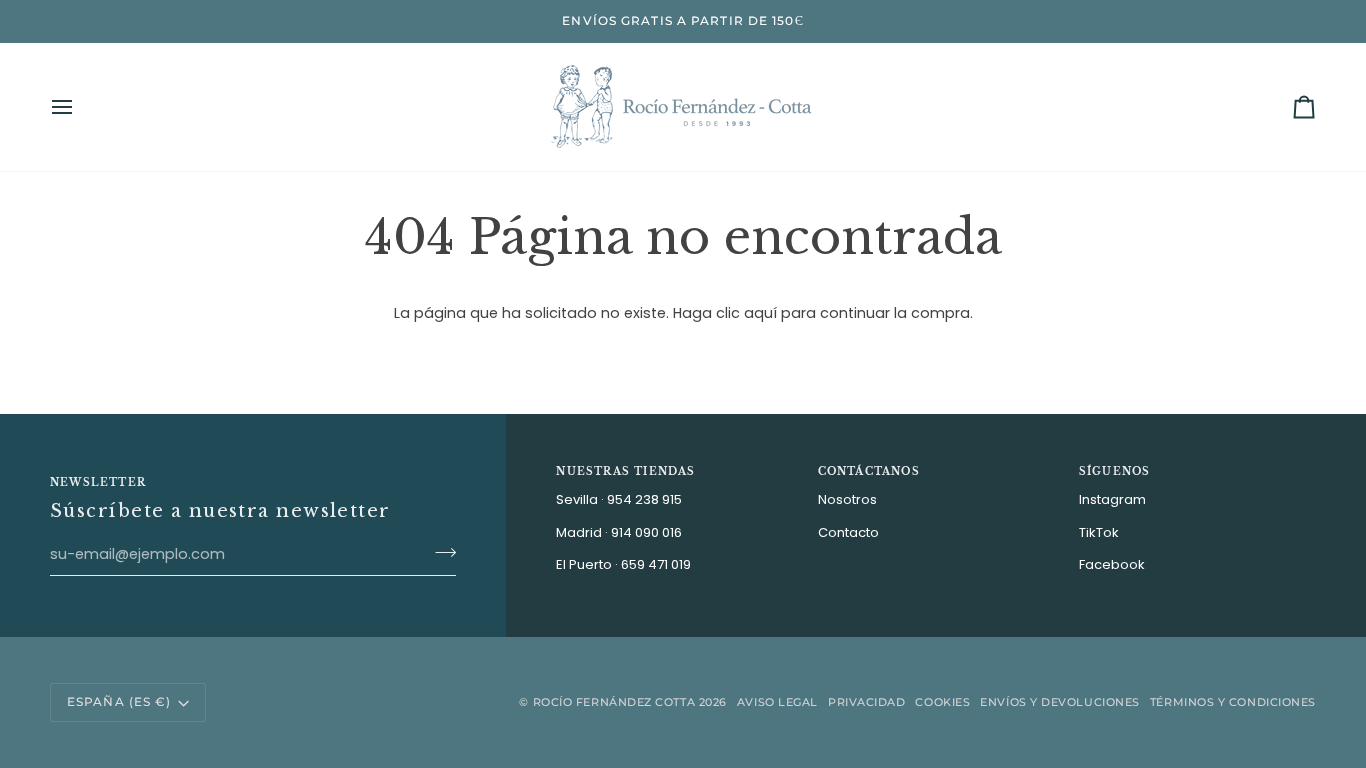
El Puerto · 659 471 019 (623, 564)
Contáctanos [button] (869, 471)
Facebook (1112, 564)
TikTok (1099, 532)
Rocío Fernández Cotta (614, 702)
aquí (760, 313)
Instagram (1112, 499)
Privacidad (867, 702)
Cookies (942, 702)
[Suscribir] (439, 552)
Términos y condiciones (1233, 702)
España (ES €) (119, 701)
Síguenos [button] (1115, 471)
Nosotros (847, 499)
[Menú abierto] (80, 107)
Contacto (848, 532)
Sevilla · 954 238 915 (619, 499)
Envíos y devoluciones (1060, 702)
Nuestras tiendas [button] (625, 471)
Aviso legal (777, 702)
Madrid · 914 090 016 (619, 532)
